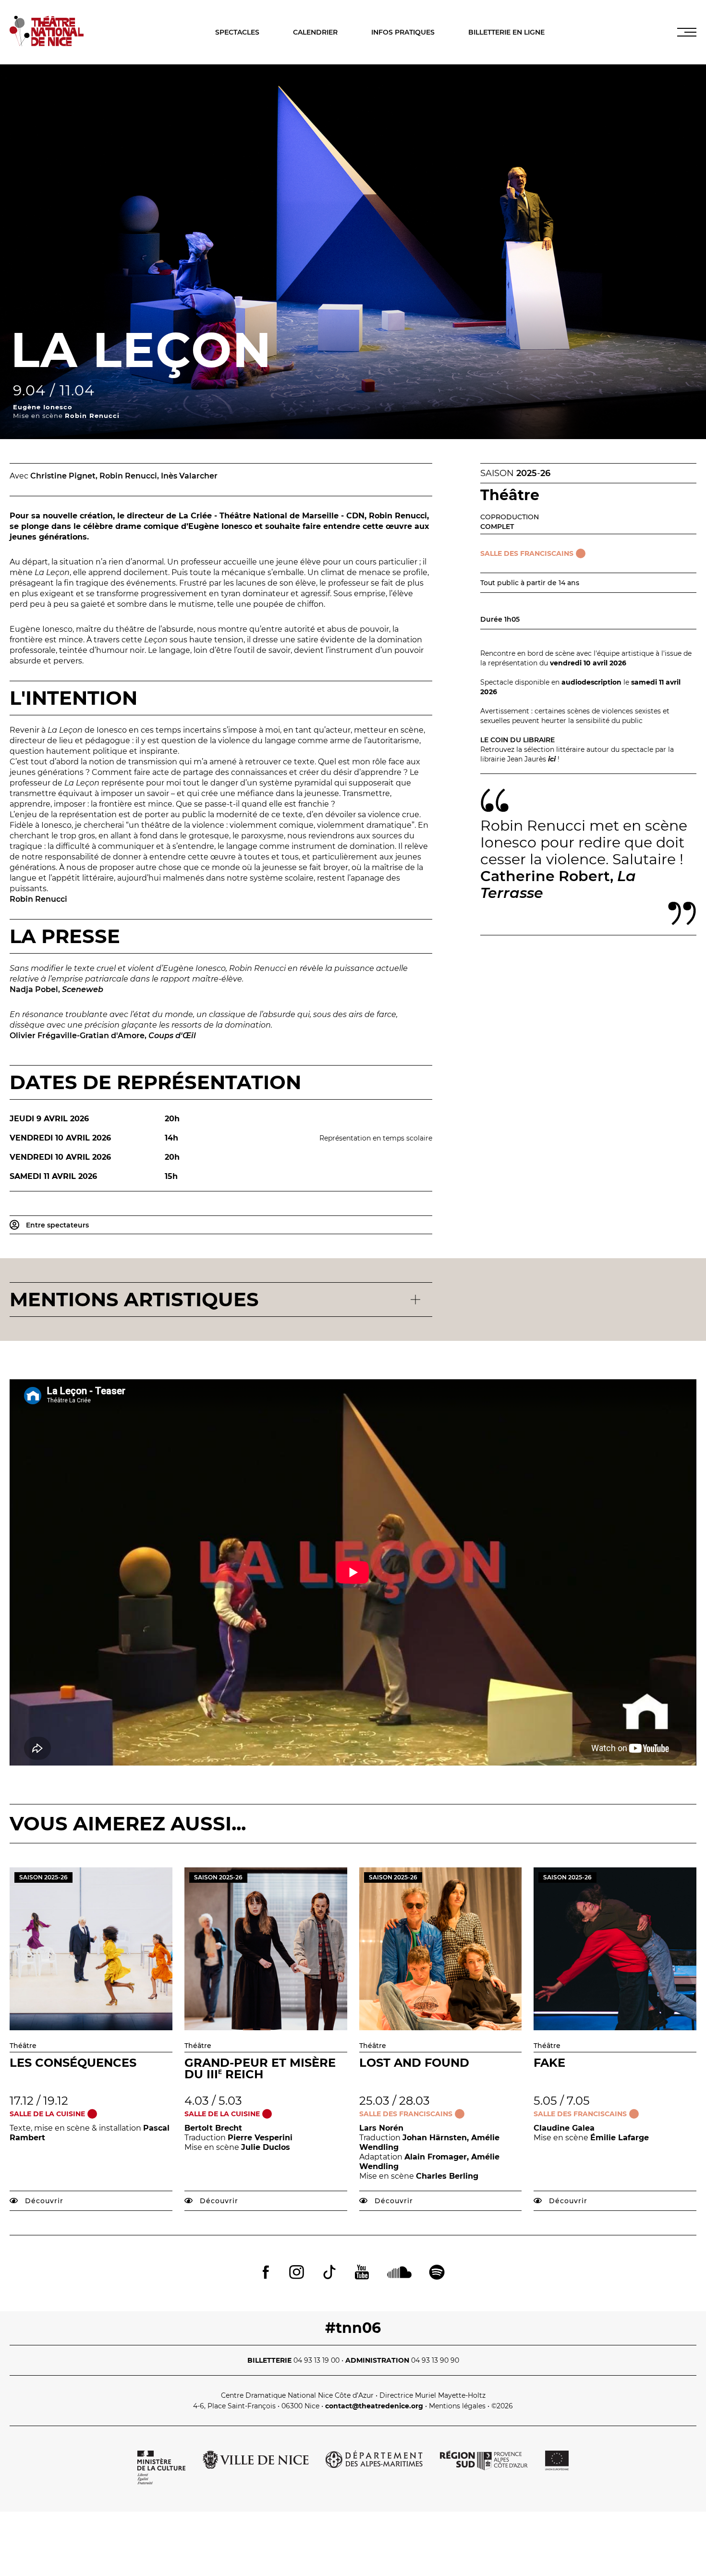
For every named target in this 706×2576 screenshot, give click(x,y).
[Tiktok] (329, 2273)
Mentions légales (457, 2406)
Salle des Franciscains (527, 553)
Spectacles (237, 32)
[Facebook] (266, 2273)
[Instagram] (297, 2273)
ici (552, 759)
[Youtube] (362, 2273)
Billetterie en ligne (506, 32)
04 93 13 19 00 (316, 2360)
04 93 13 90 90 (435, 2360)
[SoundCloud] (399, 2273)
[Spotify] (437, 2273)
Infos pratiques (403, 32)
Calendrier (315, 32)
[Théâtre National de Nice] (47, 43)
